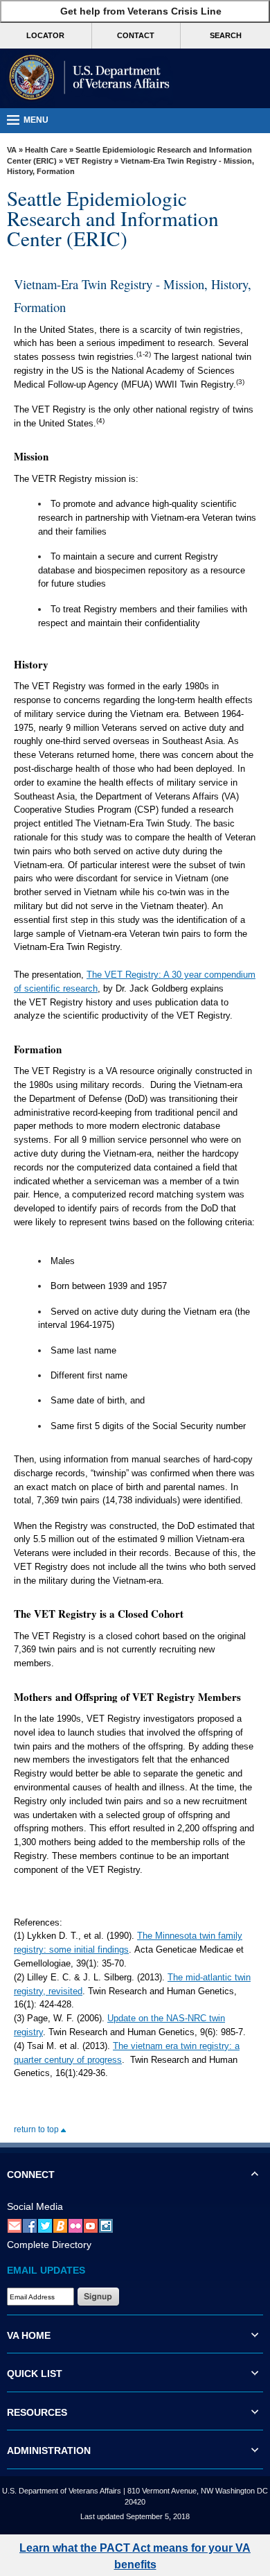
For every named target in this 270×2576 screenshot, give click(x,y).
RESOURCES (37, 2412)
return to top (37, 2129)
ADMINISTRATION (49, 2450)
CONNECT (31, 2175)
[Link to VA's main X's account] (45, 2225)
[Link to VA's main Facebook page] (30, 2225)
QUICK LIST (35, 2374)
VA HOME (29, 2335)
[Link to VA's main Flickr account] (75, 2225)
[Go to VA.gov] (87, 78)
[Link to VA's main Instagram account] (106, 2225)
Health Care (46, 150)
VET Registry (89, 161)
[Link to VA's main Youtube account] (91, 2225)
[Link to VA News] (60, 2225)
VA (12, 150)
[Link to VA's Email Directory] (15, 2225)
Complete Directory (49, 2245)
